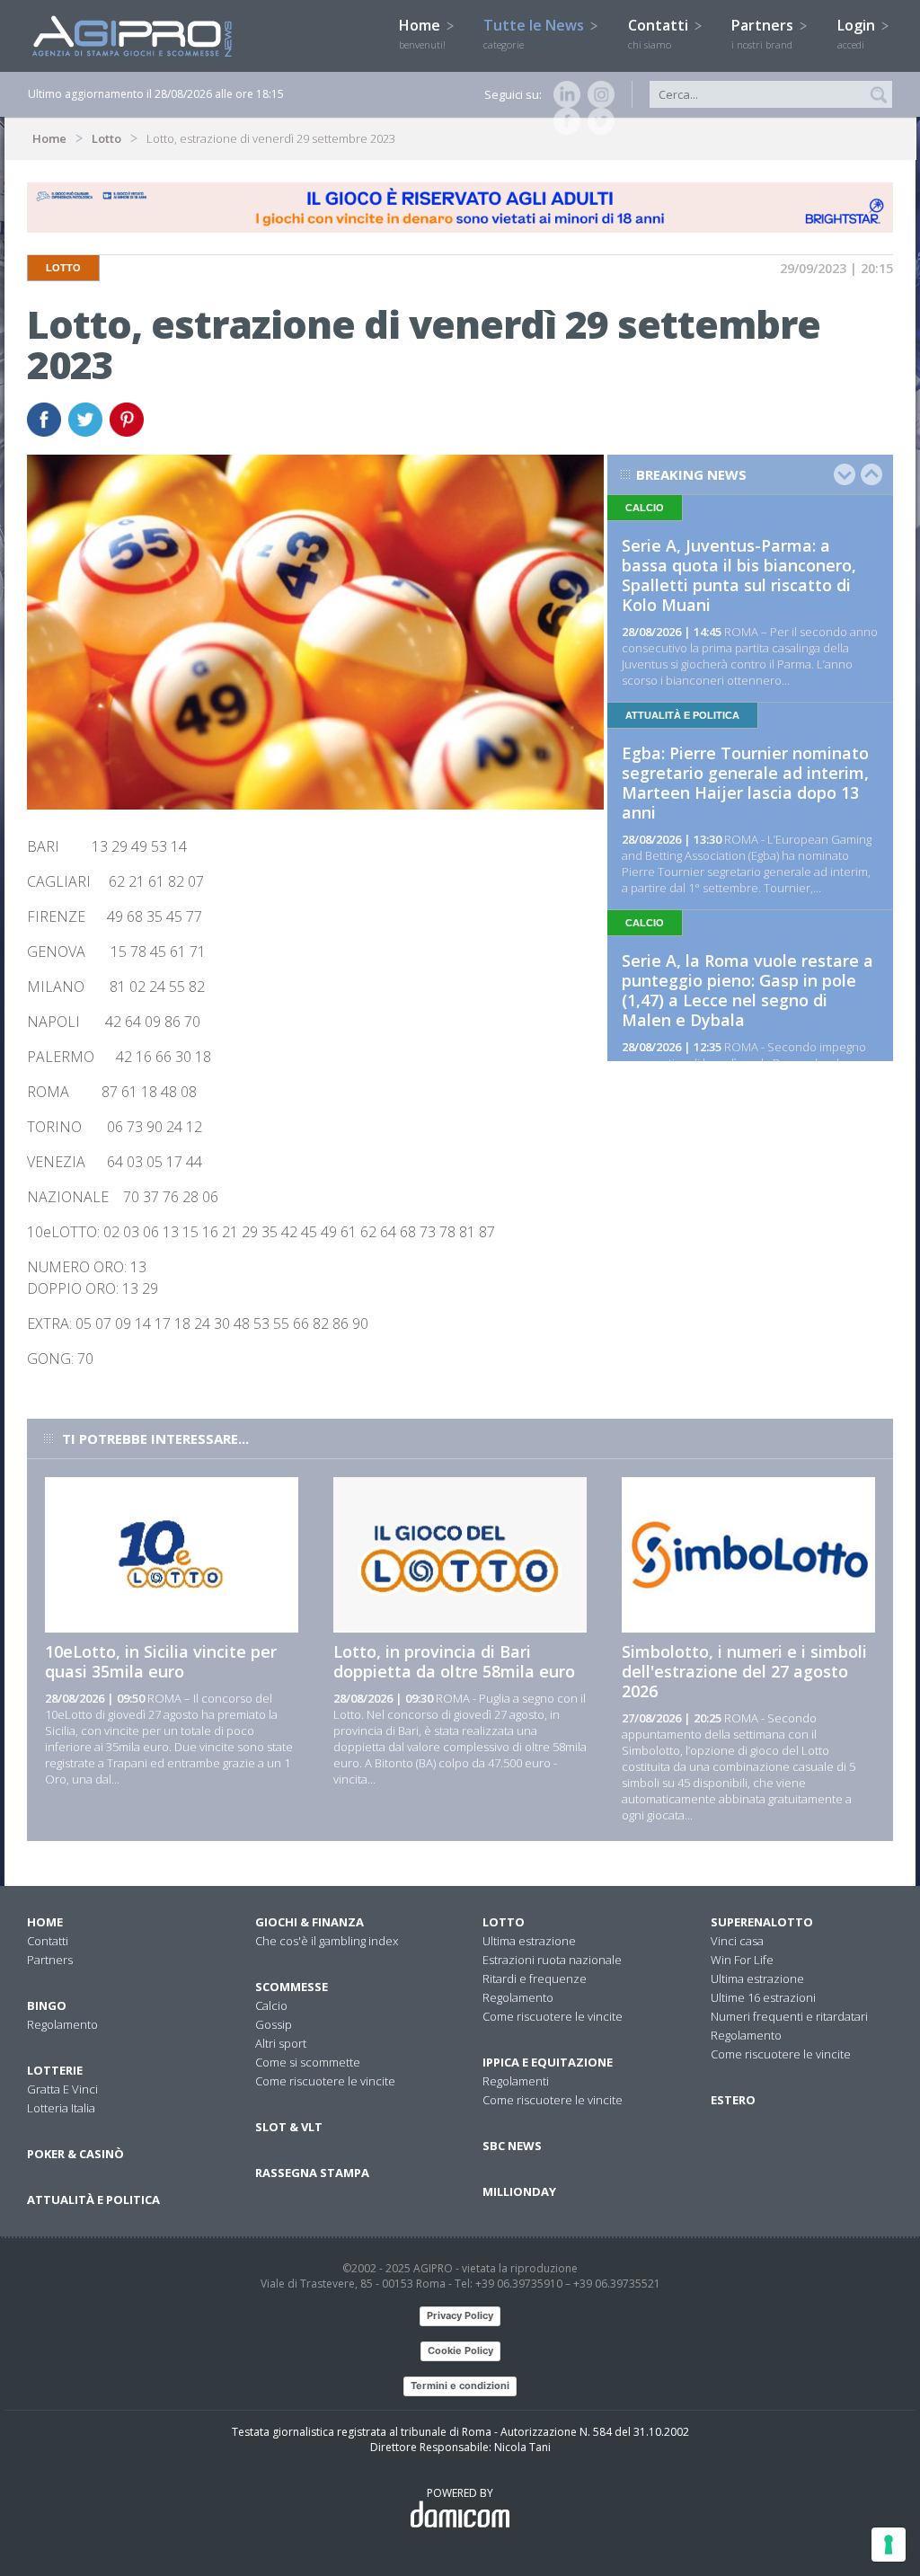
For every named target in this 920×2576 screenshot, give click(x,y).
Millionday (519, 2191)
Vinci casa (737, 1941)
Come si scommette (308, 2062)
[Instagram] (597, 94)
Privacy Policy (460, 2315)
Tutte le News (535, 33)
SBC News (512, 2146)
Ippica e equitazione (548, 2062)
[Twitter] (597, 121)
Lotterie (55, 2070)
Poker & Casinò (75, 2154)
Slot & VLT (289, 2127)
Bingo (47, 2005)
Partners (764, 33)
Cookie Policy (460, 2350)
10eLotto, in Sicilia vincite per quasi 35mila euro (161, 1661)
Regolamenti (516, 2081)
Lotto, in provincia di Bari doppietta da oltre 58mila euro (454, 1661)
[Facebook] (563, 121)
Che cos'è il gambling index (327, 1941)
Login (858, 33)
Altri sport (281, 2043)
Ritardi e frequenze (535, 1978)
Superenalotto (762, 1922)
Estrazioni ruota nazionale (552, 1960)
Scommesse (292, 1987)
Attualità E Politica (93, 2200)
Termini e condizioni (460, 2386)
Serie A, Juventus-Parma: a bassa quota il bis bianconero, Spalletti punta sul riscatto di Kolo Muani (739, 575)
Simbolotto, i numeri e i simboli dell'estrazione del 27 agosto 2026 (744, 1671)
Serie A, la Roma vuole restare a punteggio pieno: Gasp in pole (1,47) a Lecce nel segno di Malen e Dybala (747, 990)
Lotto (106, 138)
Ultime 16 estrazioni (763, 1997)
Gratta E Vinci (62, 2089)
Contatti (660, 33)
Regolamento (62, 2024)
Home (422, 33)
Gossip (274, 2024)
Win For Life (742, 1960)
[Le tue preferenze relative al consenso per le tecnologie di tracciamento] (889, 2545)
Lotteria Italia (61, 2108)
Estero (733, 2100)
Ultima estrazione (529, 1941)
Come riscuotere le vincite (325, 2081)
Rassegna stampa (312, 2173)
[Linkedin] (563, 94)
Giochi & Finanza (310, 1922)
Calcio (271, 2005)
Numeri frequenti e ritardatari (789, 2016)
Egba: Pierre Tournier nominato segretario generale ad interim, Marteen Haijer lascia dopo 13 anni (745, 783)
